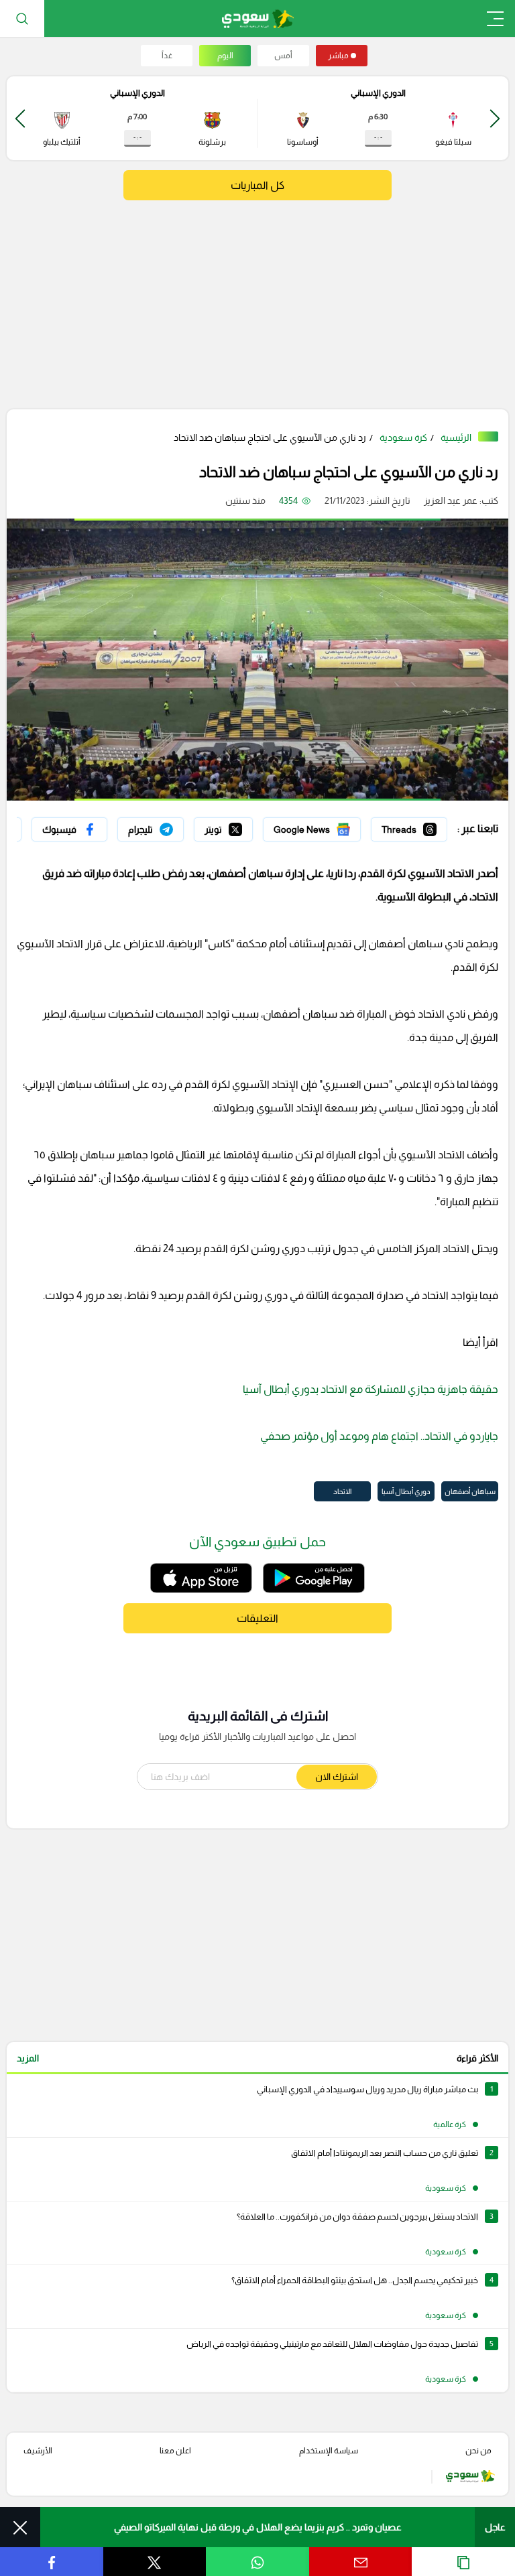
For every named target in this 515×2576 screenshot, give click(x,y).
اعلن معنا (175, 2451)
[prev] (495, 118)
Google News (332, 826)
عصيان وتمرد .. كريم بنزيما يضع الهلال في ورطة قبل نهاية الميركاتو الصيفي (258, 2527)
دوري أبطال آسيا (406, 1491)
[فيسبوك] (69, 829)
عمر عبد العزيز (451, 500)
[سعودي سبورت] (258, 18)
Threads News (416, 826)
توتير (243, 826)
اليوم (225, 56)
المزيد (28, 2058)
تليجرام (171, 826)
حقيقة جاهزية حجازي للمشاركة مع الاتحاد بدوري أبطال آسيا (370, 1389)
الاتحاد (342, 1491)
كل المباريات (257, 185)
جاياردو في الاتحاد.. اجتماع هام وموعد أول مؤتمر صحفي (379, 1436)
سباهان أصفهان (470, 1491)
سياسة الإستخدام (329, 2451)
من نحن (478, 2451)
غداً (167, 56)
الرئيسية (456, 437)
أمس (283, 56)
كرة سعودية (403, 437)
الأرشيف (38, 2451)
